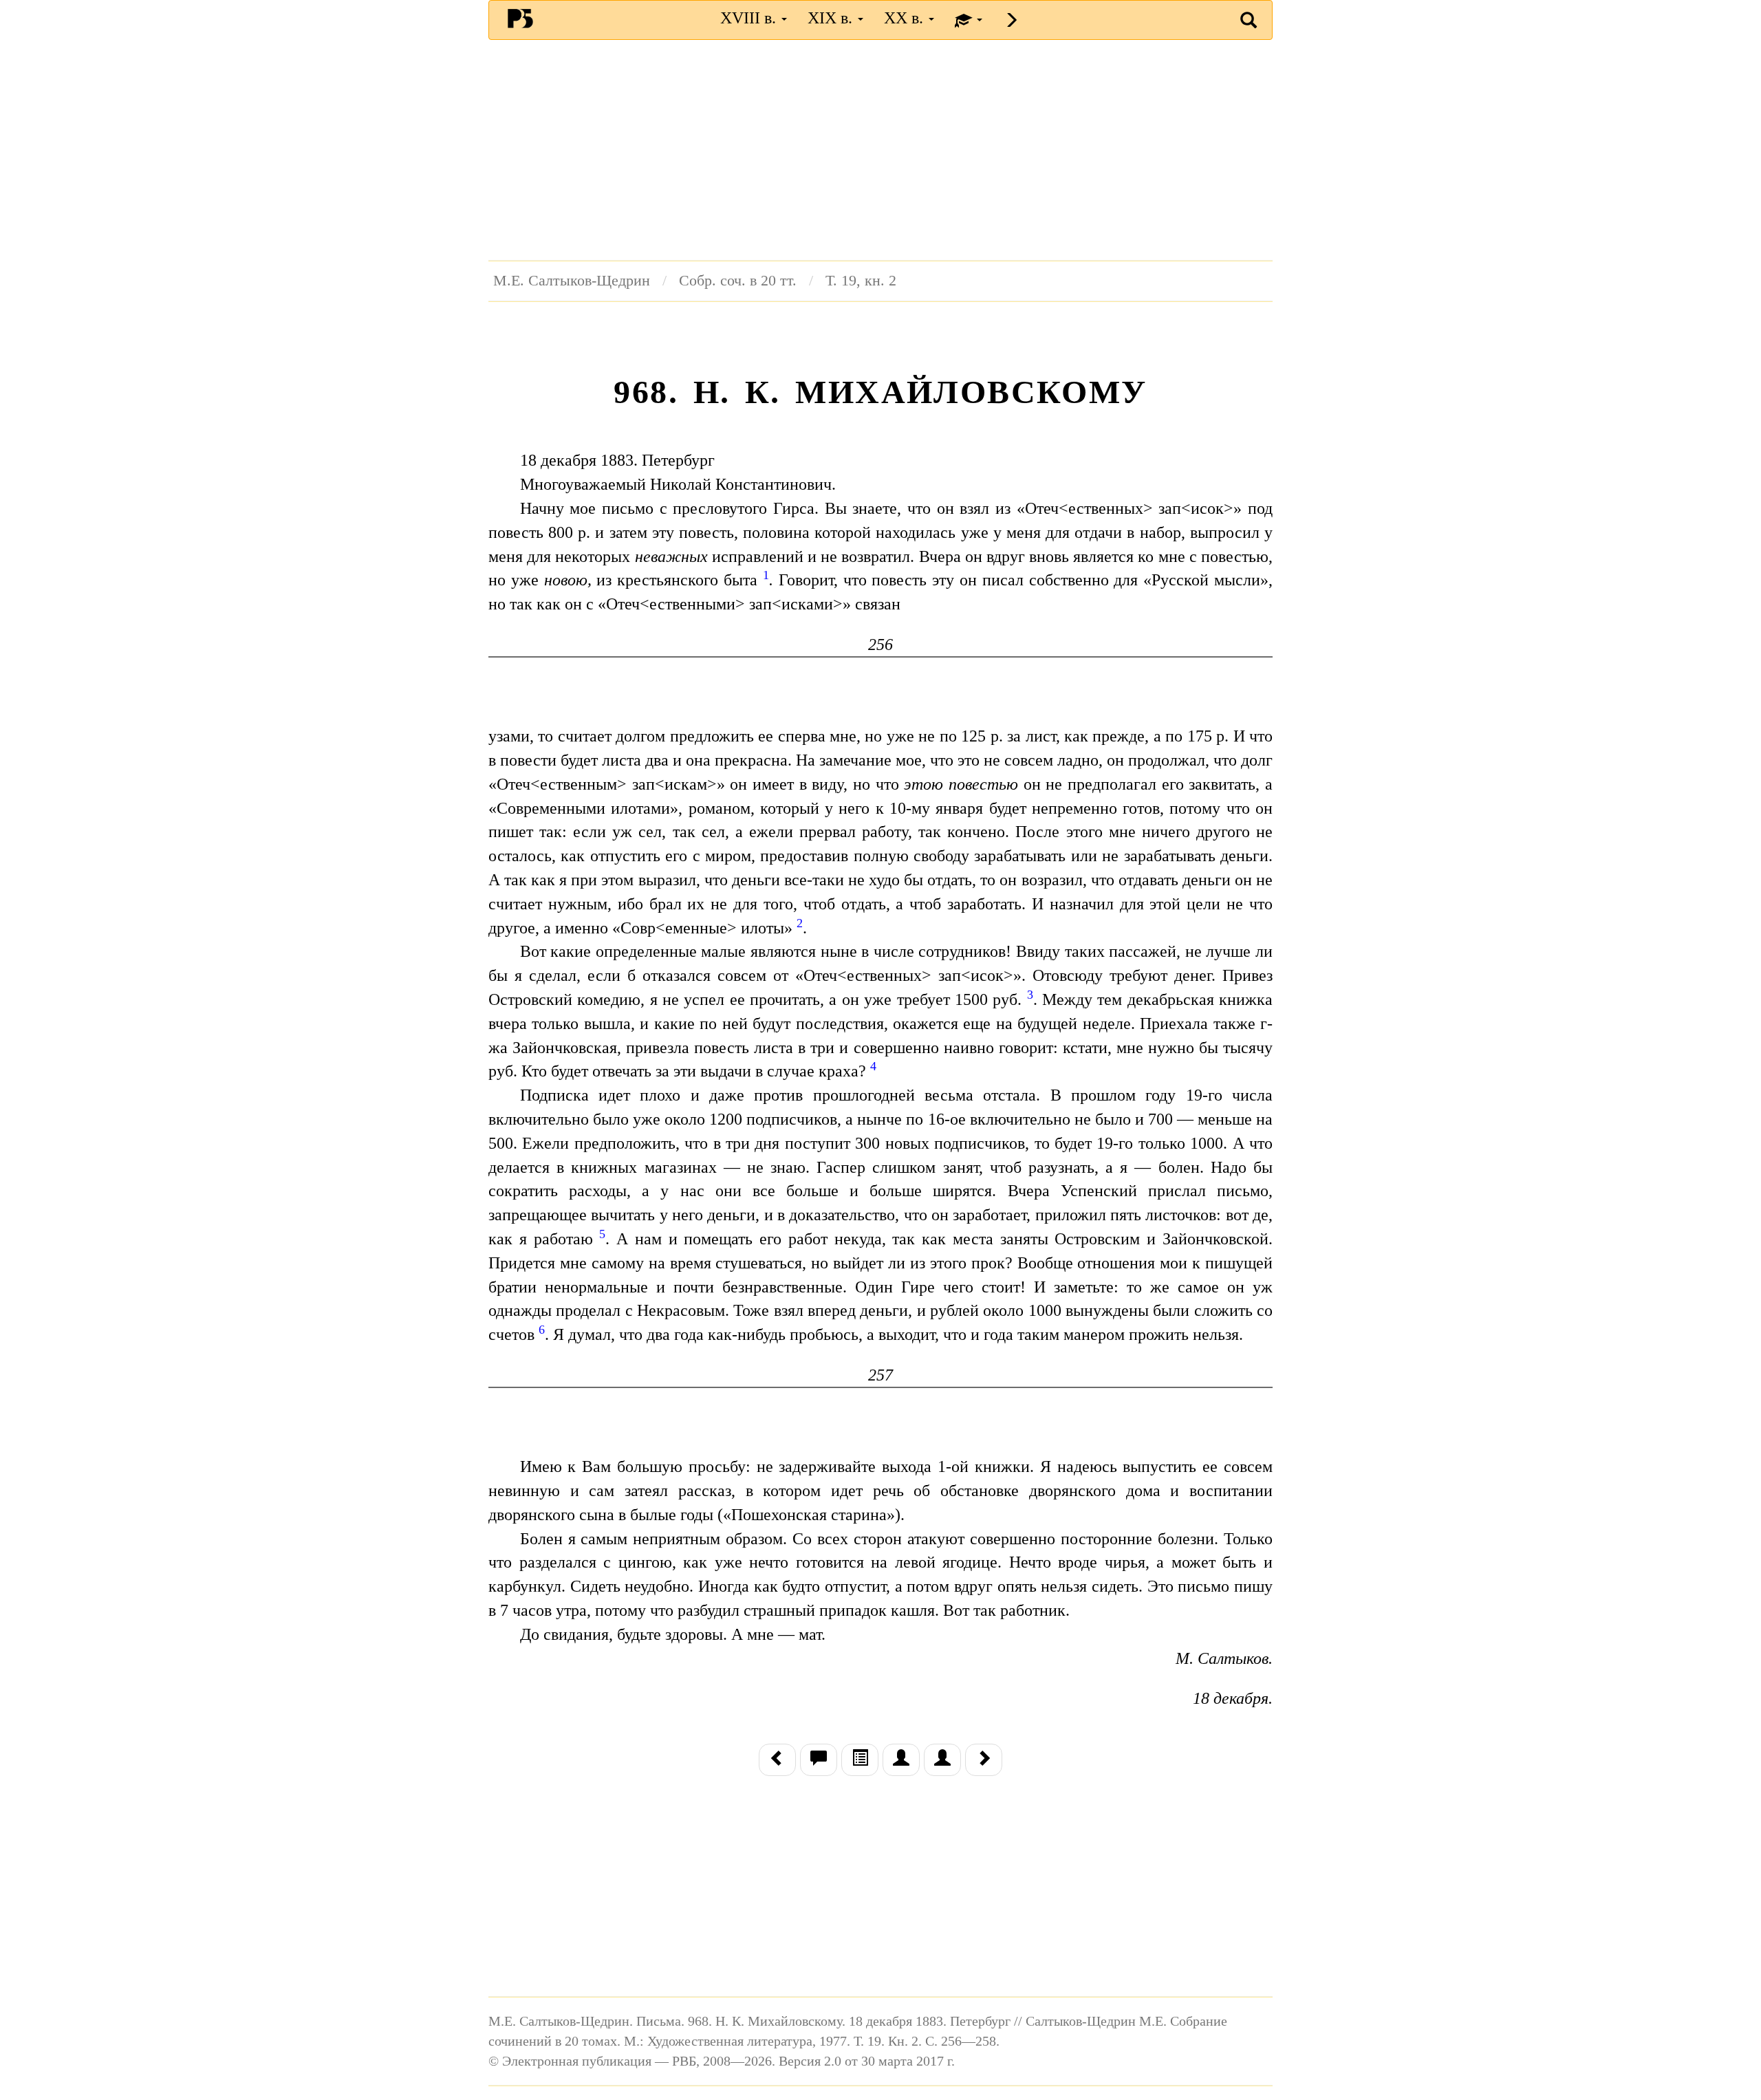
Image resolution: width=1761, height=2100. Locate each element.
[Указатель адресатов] (901, 1760)
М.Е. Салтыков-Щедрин (572, 281)
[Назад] (777, 1760)
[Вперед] (984, 1760)
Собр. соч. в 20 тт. (738, 281)
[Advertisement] (880, 150)
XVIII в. (750, 18)
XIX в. (832, 18)
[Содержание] (860, 1760)
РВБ (520, 18)
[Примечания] (819, 1760)
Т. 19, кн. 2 (861, 281)
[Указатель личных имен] (942, 1760)
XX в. (906, 18)
